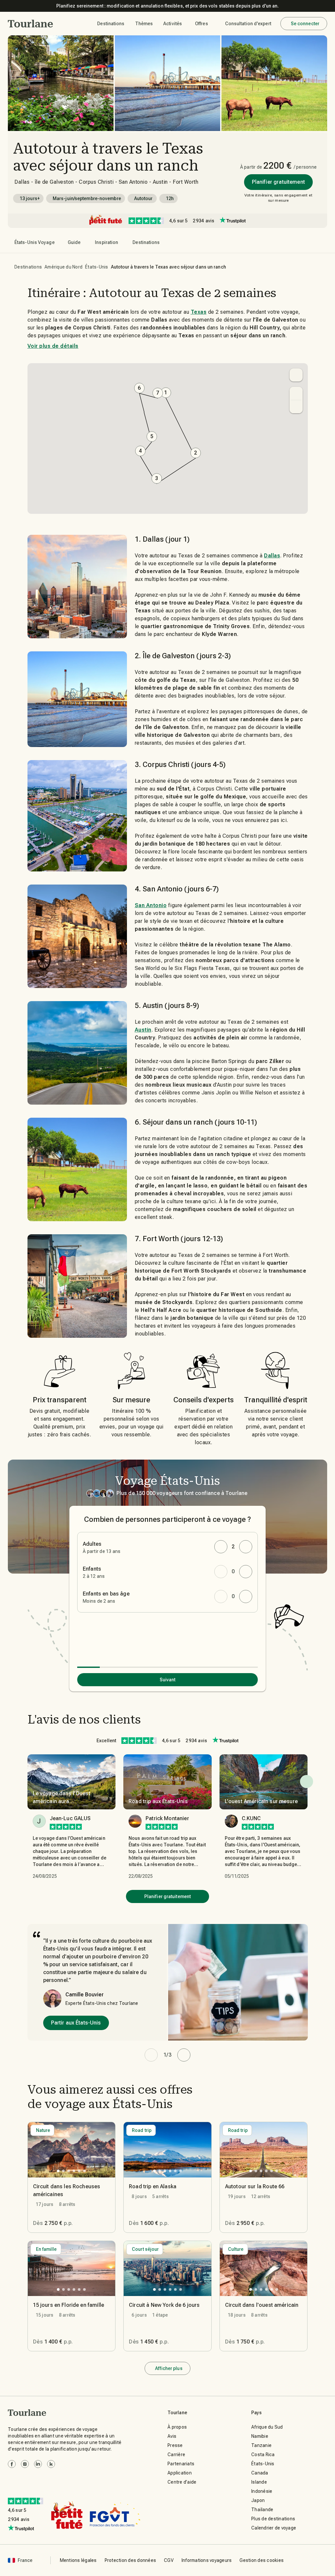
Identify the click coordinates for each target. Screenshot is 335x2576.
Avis (172, 2436)
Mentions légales (78, 2560)
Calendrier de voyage (274, 2528)
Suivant (168, 1680)
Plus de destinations (273, 2519)
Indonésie (262, 2491)
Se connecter (305, 24)
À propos (177, 2427)
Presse (175, 2445)
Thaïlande (262, 2510)
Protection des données (131, 2560)
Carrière (176, 2455)
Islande (259, 2482)
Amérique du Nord (63, 267)
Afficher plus (169, 2368)
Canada (260, 2473)
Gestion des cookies (262, 2560)
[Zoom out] (296, 407)
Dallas (272, 556)
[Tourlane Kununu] (51, 2464)
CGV (169, 2560)
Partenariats (181, 2464)
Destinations (28, 267)
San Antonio (151, 905)
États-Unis (97, 267)
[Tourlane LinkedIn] (38, 2464)
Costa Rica (263, 2455)
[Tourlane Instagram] (25, 2464)
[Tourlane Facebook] (12, 2464)
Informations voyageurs (207, 2560)
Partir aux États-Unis (76, 2023)
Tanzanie (261, 2445)
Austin (143, 1030)
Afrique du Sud (267, 2427)
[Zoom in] (296, 393)
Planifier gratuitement (278, 182)
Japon (258, 2500)
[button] (31, 24)
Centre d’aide (182, 2482)
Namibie (260, 2436)
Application (180, 2473)
